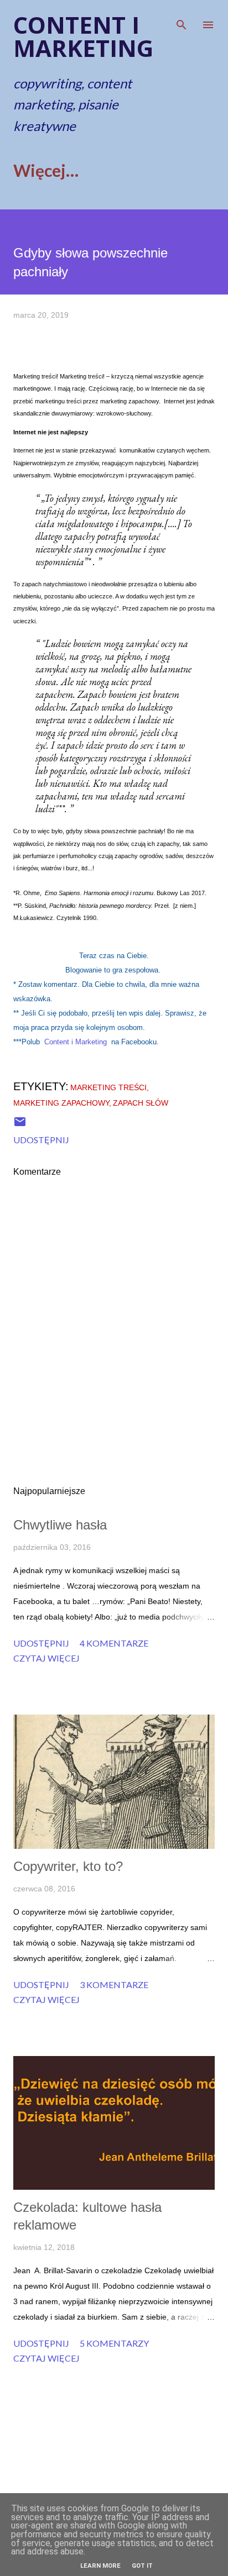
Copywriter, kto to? (68, 1866)
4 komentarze (114, 1643)
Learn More (100, 2566)
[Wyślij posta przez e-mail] (20, 1125)
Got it (142, 2566)
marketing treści (108, 1087)
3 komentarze (114, 1984)
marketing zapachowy (61, 1103)
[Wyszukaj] (182, 20)
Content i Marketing (76, 1042)
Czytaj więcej (46, 1658)
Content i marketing (83, 36)
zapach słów (141, 1103)
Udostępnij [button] (41, 1140)
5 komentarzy (114, 2343)
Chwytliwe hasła (60, 1525)
